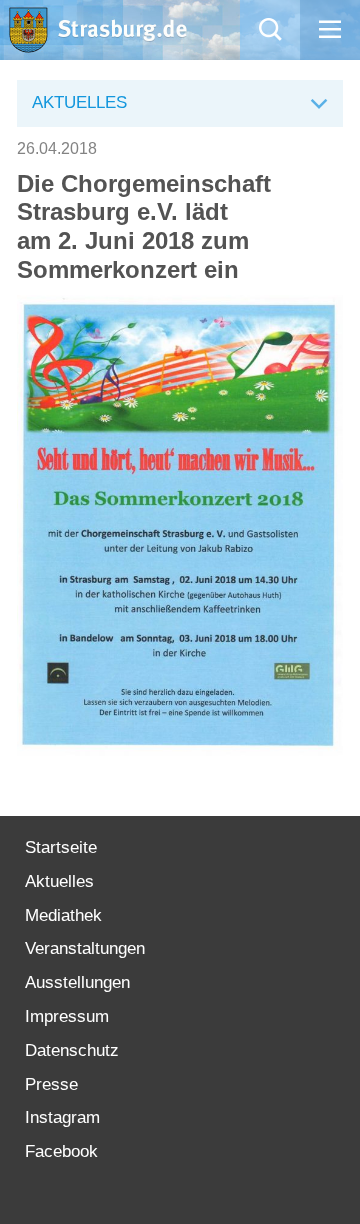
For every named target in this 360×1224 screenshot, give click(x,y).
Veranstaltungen (85, 948)
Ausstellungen (77, 982)
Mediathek (63, 915)
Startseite (61, 847)
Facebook (61, 1151)
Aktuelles (59, 881)
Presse (51, 1084)
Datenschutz (72, 1050)
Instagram (62, 1117)
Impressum (67, 1016)
